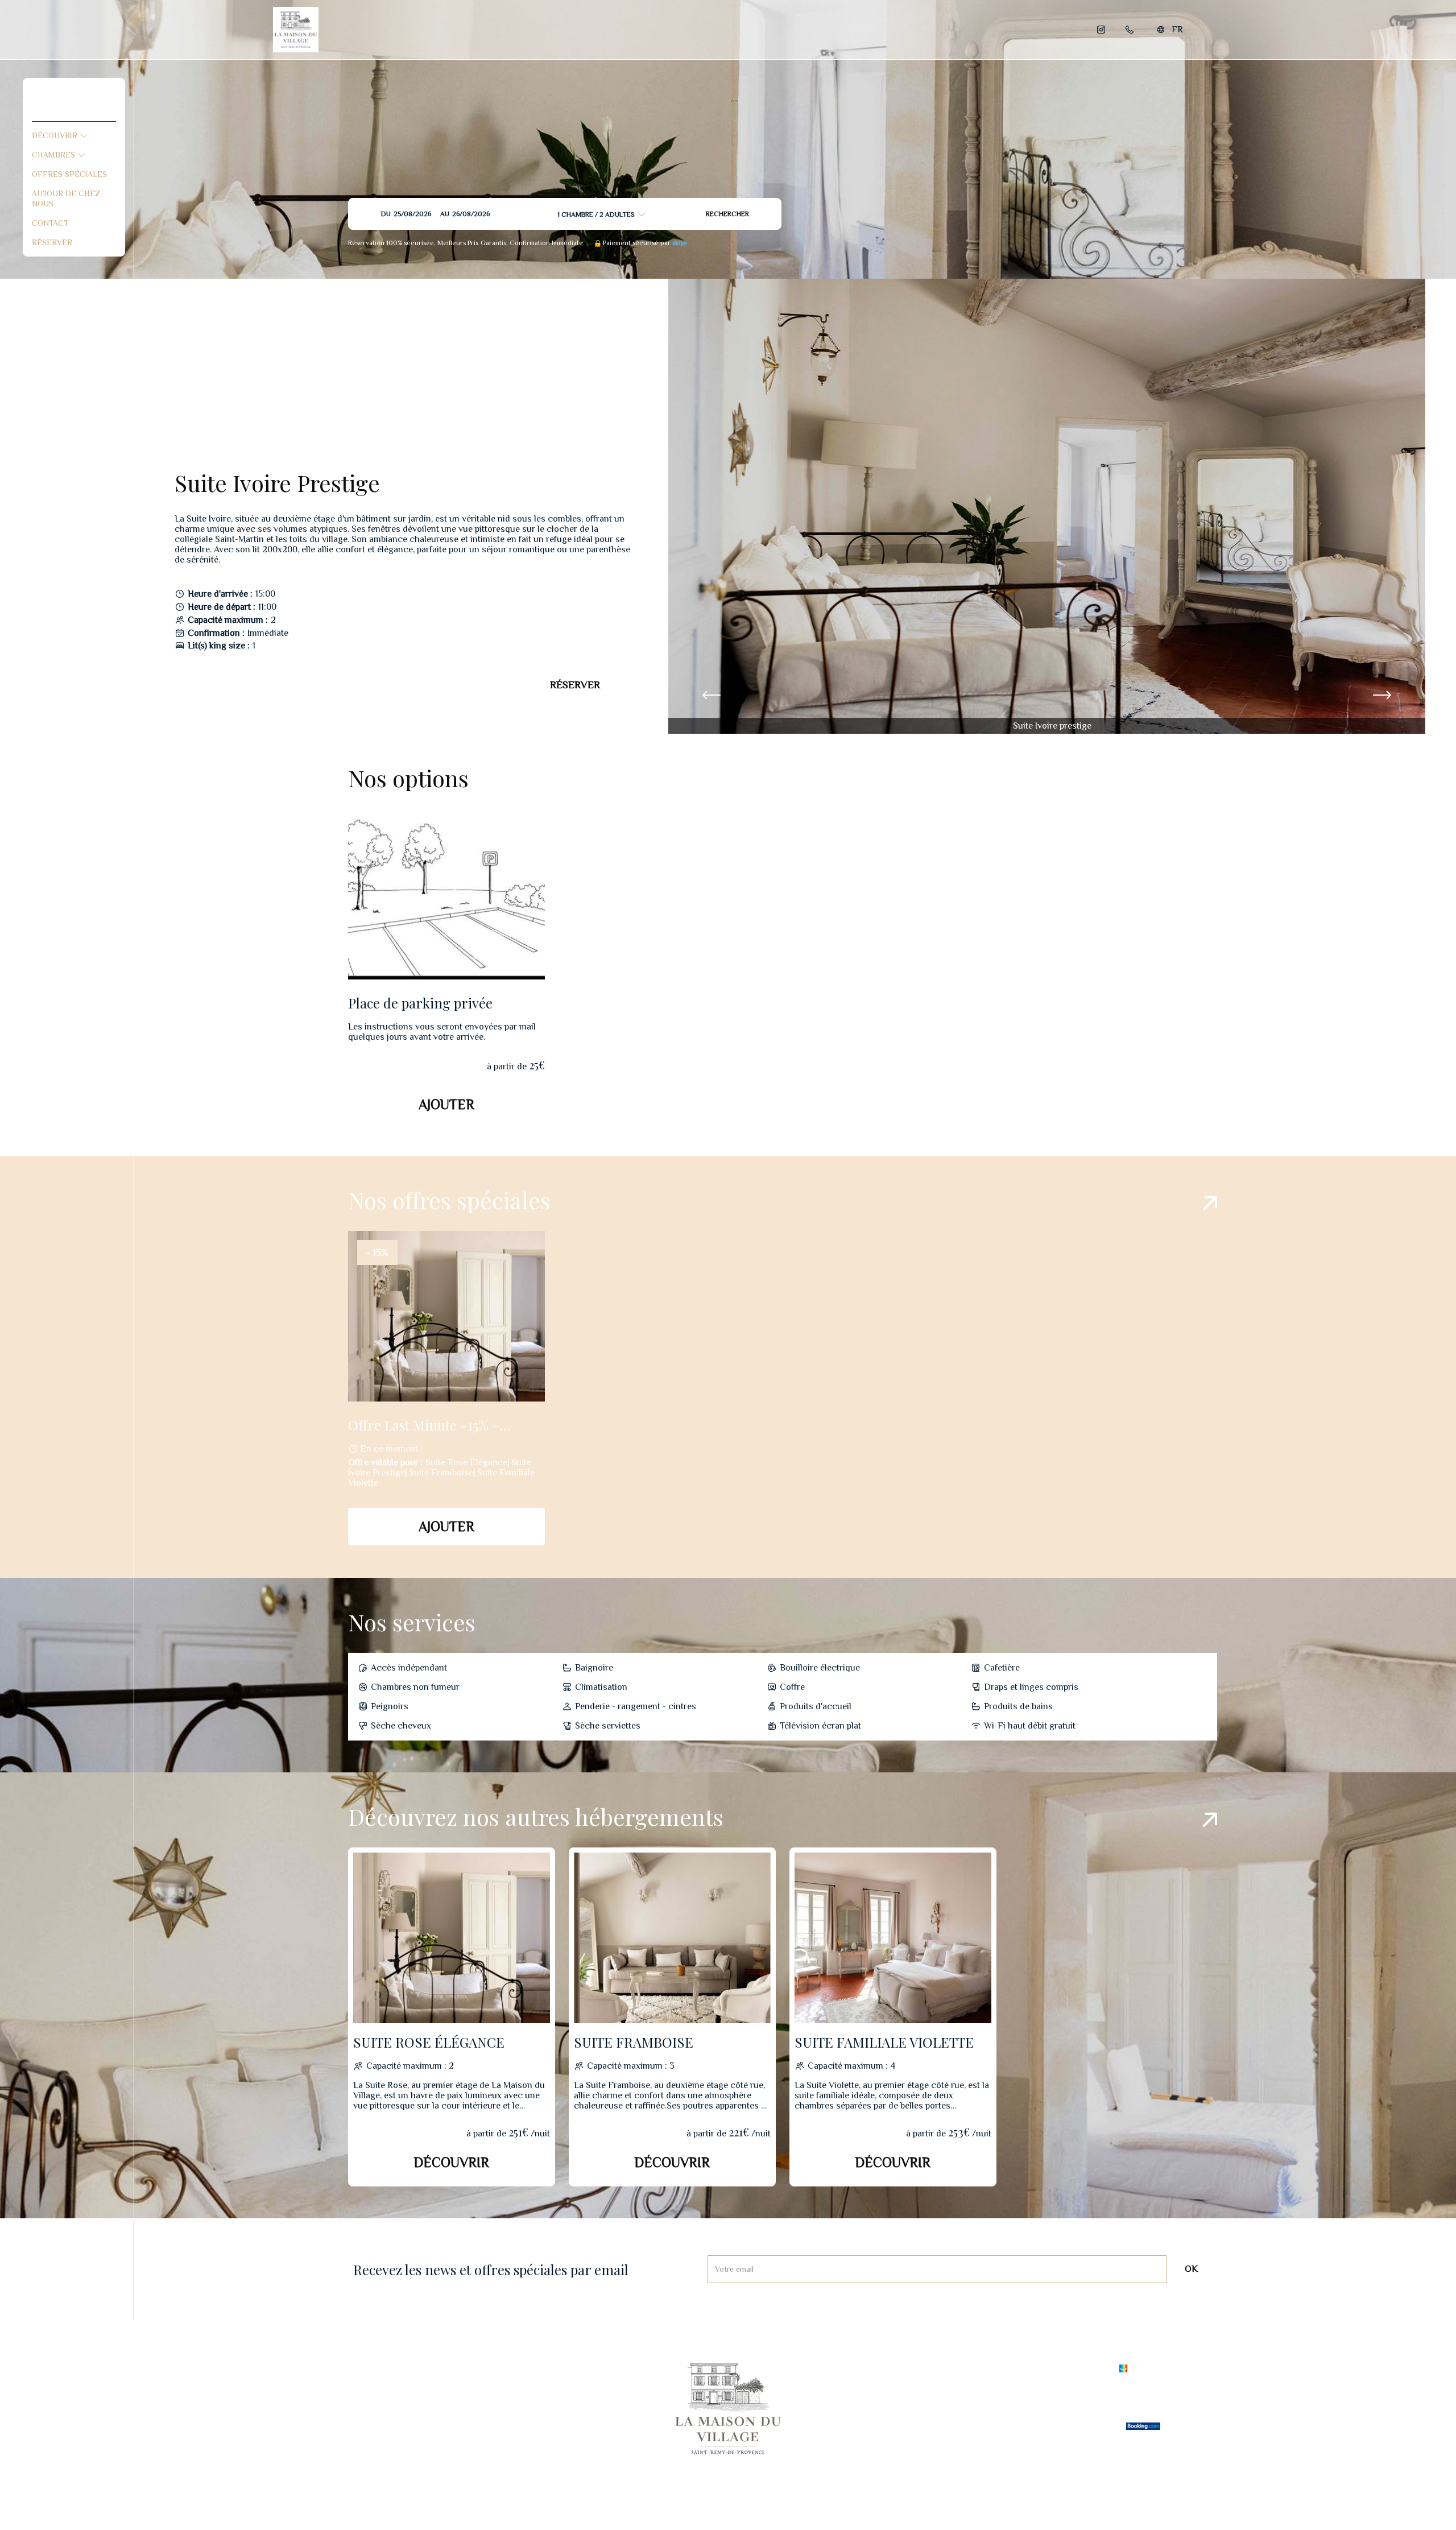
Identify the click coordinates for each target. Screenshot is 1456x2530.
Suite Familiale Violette (884, 2042)
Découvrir (56, 135)
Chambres (55, 155)
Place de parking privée (420, 1003)
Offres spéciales (69, 174)
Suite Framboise (634, 2042)
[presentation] (712, 696)
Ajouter (446, 1104)
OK (1191, 2269)
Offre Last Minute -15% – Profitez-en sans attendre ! (430, 1425)
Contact (50, 223)
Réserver (52, 242)
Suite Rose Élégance (429, 2042)
